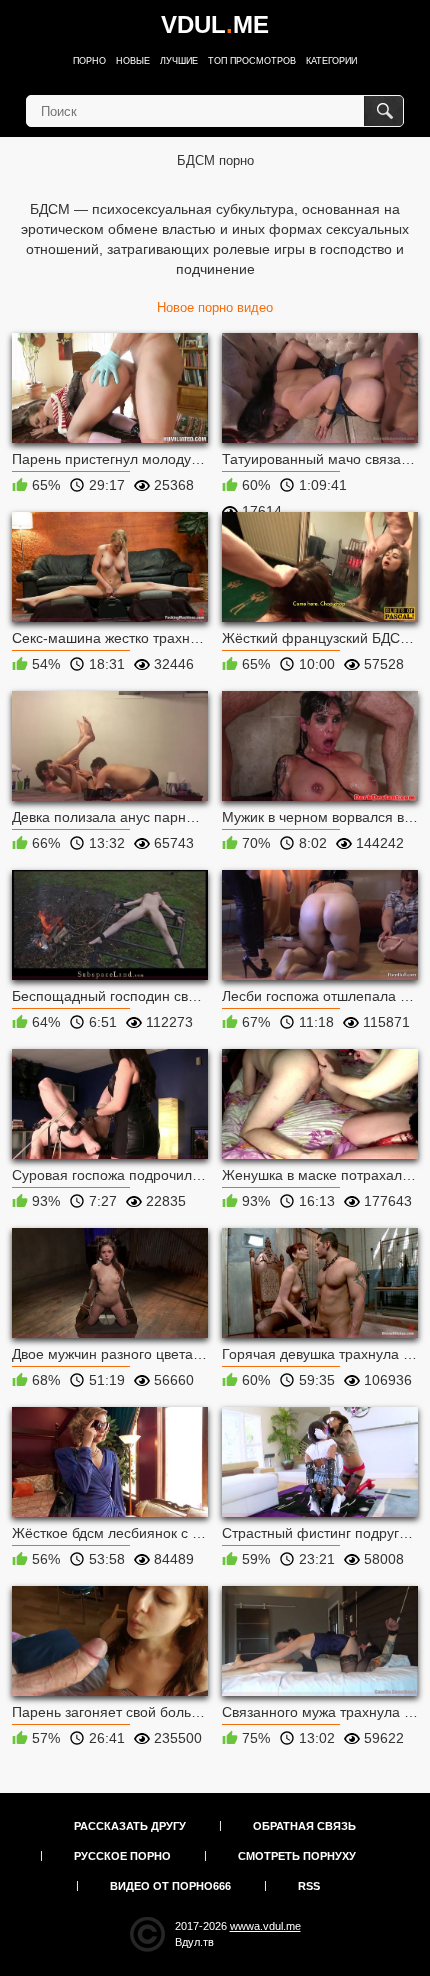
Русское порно (122, 1856)
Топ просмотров (252, 61)
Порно (89, 61)
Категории (331, 61)
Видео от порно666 (170, 1886)
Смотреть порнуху (297, 1856)
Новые (133, 61)
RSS (309, 1886)
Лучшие (179, 61)
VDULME (215, 24)
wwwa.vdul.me (265, 1926)
